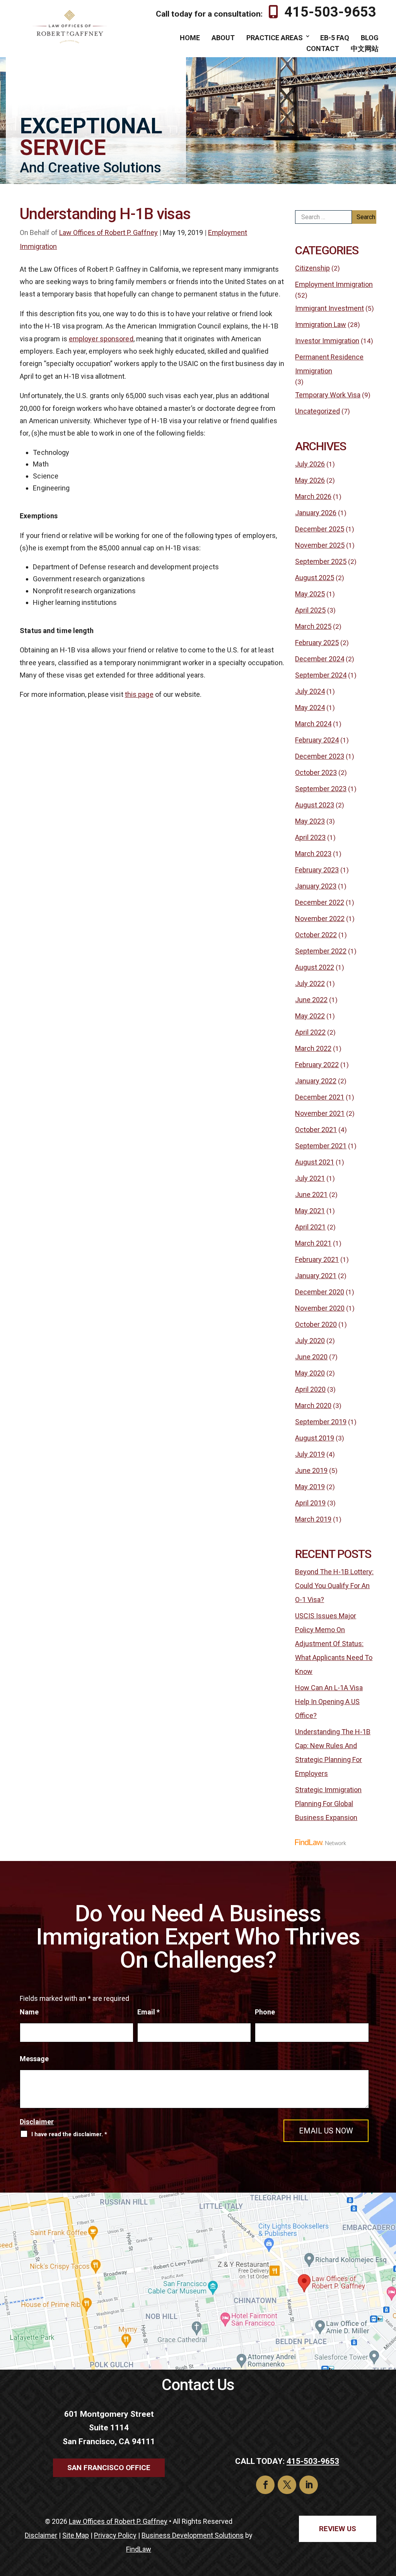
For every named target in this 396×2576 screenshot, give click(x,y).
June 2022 (311, 1000)
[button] (388, 2520)
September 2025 (321, 561)
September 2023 (321, 789)
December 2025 (320, 529)
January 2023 (316, 886)
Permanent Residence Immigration (329, 364)
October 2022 (316, 935)
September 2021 (321, 1146)
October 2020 (316, 1324)
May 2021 (310, 1211)
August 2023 (315, 805)
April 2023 (310, 837)
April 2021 (310, 1227)
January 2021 (316, 1276)
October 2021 (316, 1130)
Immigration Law (321, 324)
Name (29, 2012)
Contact (323, 49)
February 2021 (317, 1259)
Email (148, 2012)
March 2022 (313, 1048)
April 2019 (310, 1503)
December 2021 (320, 1097)
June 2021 (311, 1194)
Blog (370, 38)
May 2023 (310, 821)
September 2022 (321, 951)
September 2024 (321, 675)
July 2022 (310, 983)
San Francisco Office (109, 2468)
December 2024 (320, 659)
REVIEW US (338, 2529)
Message (34, 2059)
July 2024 (310, 691)
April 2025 (310, 610)
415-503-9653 (330, 12)
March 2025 (313, 626)
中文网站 (365, 49)
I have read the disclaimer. (69, 2134)
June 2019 (311, 1470)
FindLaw (139, 2549)
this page (139, 694)
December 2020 (320, 1292)
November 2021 (320, 1113)
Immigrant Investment (329, 308)
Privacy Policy (115, 2535)
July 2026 (310, 464)
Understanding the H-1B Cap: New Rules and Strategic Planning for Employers (333, 1753)
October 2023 (316, 772)
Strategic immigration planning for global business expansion (328, 1804)
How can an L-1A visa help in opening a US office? (329, 1702)
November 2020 (320, 1308)
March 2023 (313, 854)
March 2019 (313, 1519)
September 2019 (321, 1422)
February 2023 (317, 870)
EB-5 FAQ (335, 38)
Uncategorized (317, 411)
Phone (265, 2012)
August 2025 (315, 578)
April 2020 (310, 1389)
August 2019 (315, 1438)
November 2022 (320, 919)
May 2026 (310, 480)
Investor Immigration (327, 341)
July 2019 (310, 1454)
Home (190, 38)
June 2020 (311, 1357)
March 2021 (313, 1243)
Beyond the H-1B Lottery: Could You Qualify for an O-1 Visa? (334, 1586)
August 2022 (315, 967)
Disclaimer (37, 2122)
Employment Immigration (334, 284)
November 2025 (320, 545)
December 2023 (320, 756)
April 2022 (310, 1032)
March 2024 (313, 724)
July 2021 (310, 1178)
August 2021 (315, 1162)
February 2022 (317, 1065)
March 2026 (313, 496)
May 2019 (310, 1487)
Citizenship (312, 268)
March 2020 (313, 1405)
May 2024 (310, 707)
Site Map (76, 2535)
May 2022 (310, 1016)
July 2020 (310, 1341)
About (223, 38)
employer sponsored (101, 339)
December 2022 (320, 902)
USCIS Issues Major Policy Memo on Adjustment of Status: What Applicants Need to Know (334, 1644)
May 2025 (310, 594)
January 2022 (316, 1081)
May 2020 (310, 1373)
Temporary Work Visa (328, 395)
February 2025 (317, 643)
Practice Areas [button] (275, 38)
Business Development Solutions (193, 2535)
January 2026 (316, 513)
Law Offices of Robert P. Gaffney (108, 232)
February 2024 (317, 740)
